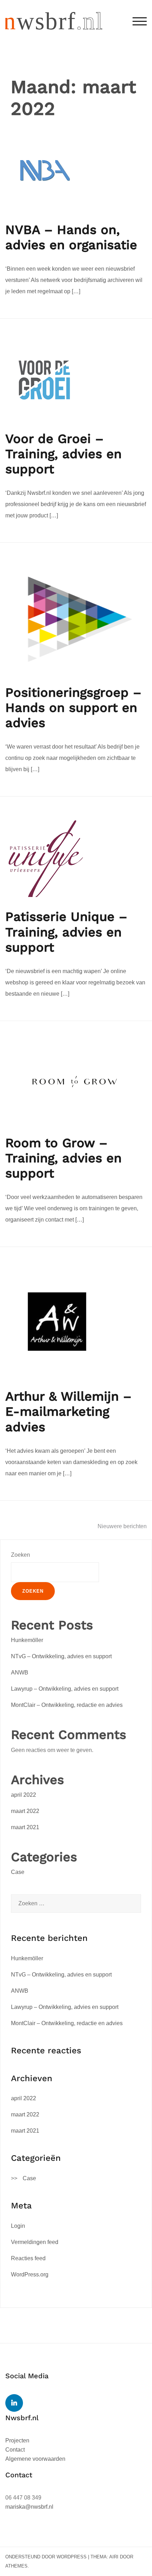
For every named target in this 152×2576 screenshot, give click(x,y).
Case (18, 1872)
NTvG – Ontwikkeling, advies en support (61, 1656)
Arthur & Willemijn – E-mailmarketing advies (68, 1412)
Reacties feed (28, 2258)
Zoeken (21, 1555)
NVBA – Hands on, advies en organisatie (71, 237)
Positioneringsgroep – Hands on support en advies (73, 708)
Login (18, 2226)
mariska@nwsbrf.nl (29, 2507)
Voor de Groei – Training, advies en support (63, 454)
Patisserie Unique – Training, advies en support (66, 932)
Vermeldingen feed (35, 2242)
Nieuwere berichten (122, 1526)
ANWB (20, 1673)
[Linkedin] (14, 2403)
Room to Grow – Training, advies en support (63, 1158)
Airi (114, 2557)
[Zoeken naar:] (76, 1904)
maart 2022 (25, 1811)
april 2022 (24, 1795)
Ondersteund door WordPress (46, 2557)
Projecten (17, 2440)
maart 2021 (25, 1827)
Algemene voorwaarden (35, 2459)
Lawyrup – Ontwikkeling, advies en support (65, 1689)
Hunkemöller (27, 1640)
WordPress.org (30, 2274)
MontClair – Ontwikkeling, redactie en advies (67, 1705)
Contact (15, 2450)
